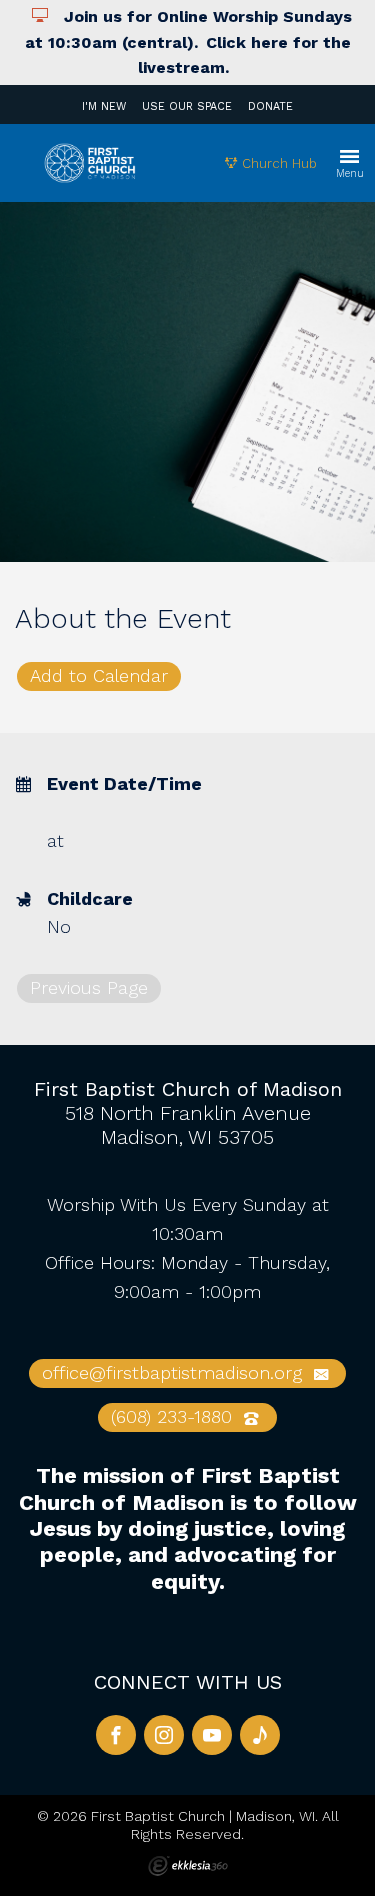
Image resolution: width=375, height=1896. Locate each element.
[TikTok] (260, 1735)
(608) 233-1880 (174, 1416)
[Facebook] (116, 1735)
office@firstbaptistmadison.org (175, 1372)
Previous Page (89, 987)
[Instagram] (164, 1735)
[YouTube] (212, 1735)
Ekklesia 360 (188, 1866)
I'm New (104, 106)
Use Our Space (187, 106)
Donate (270, 106)
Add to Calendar (99, 675)
